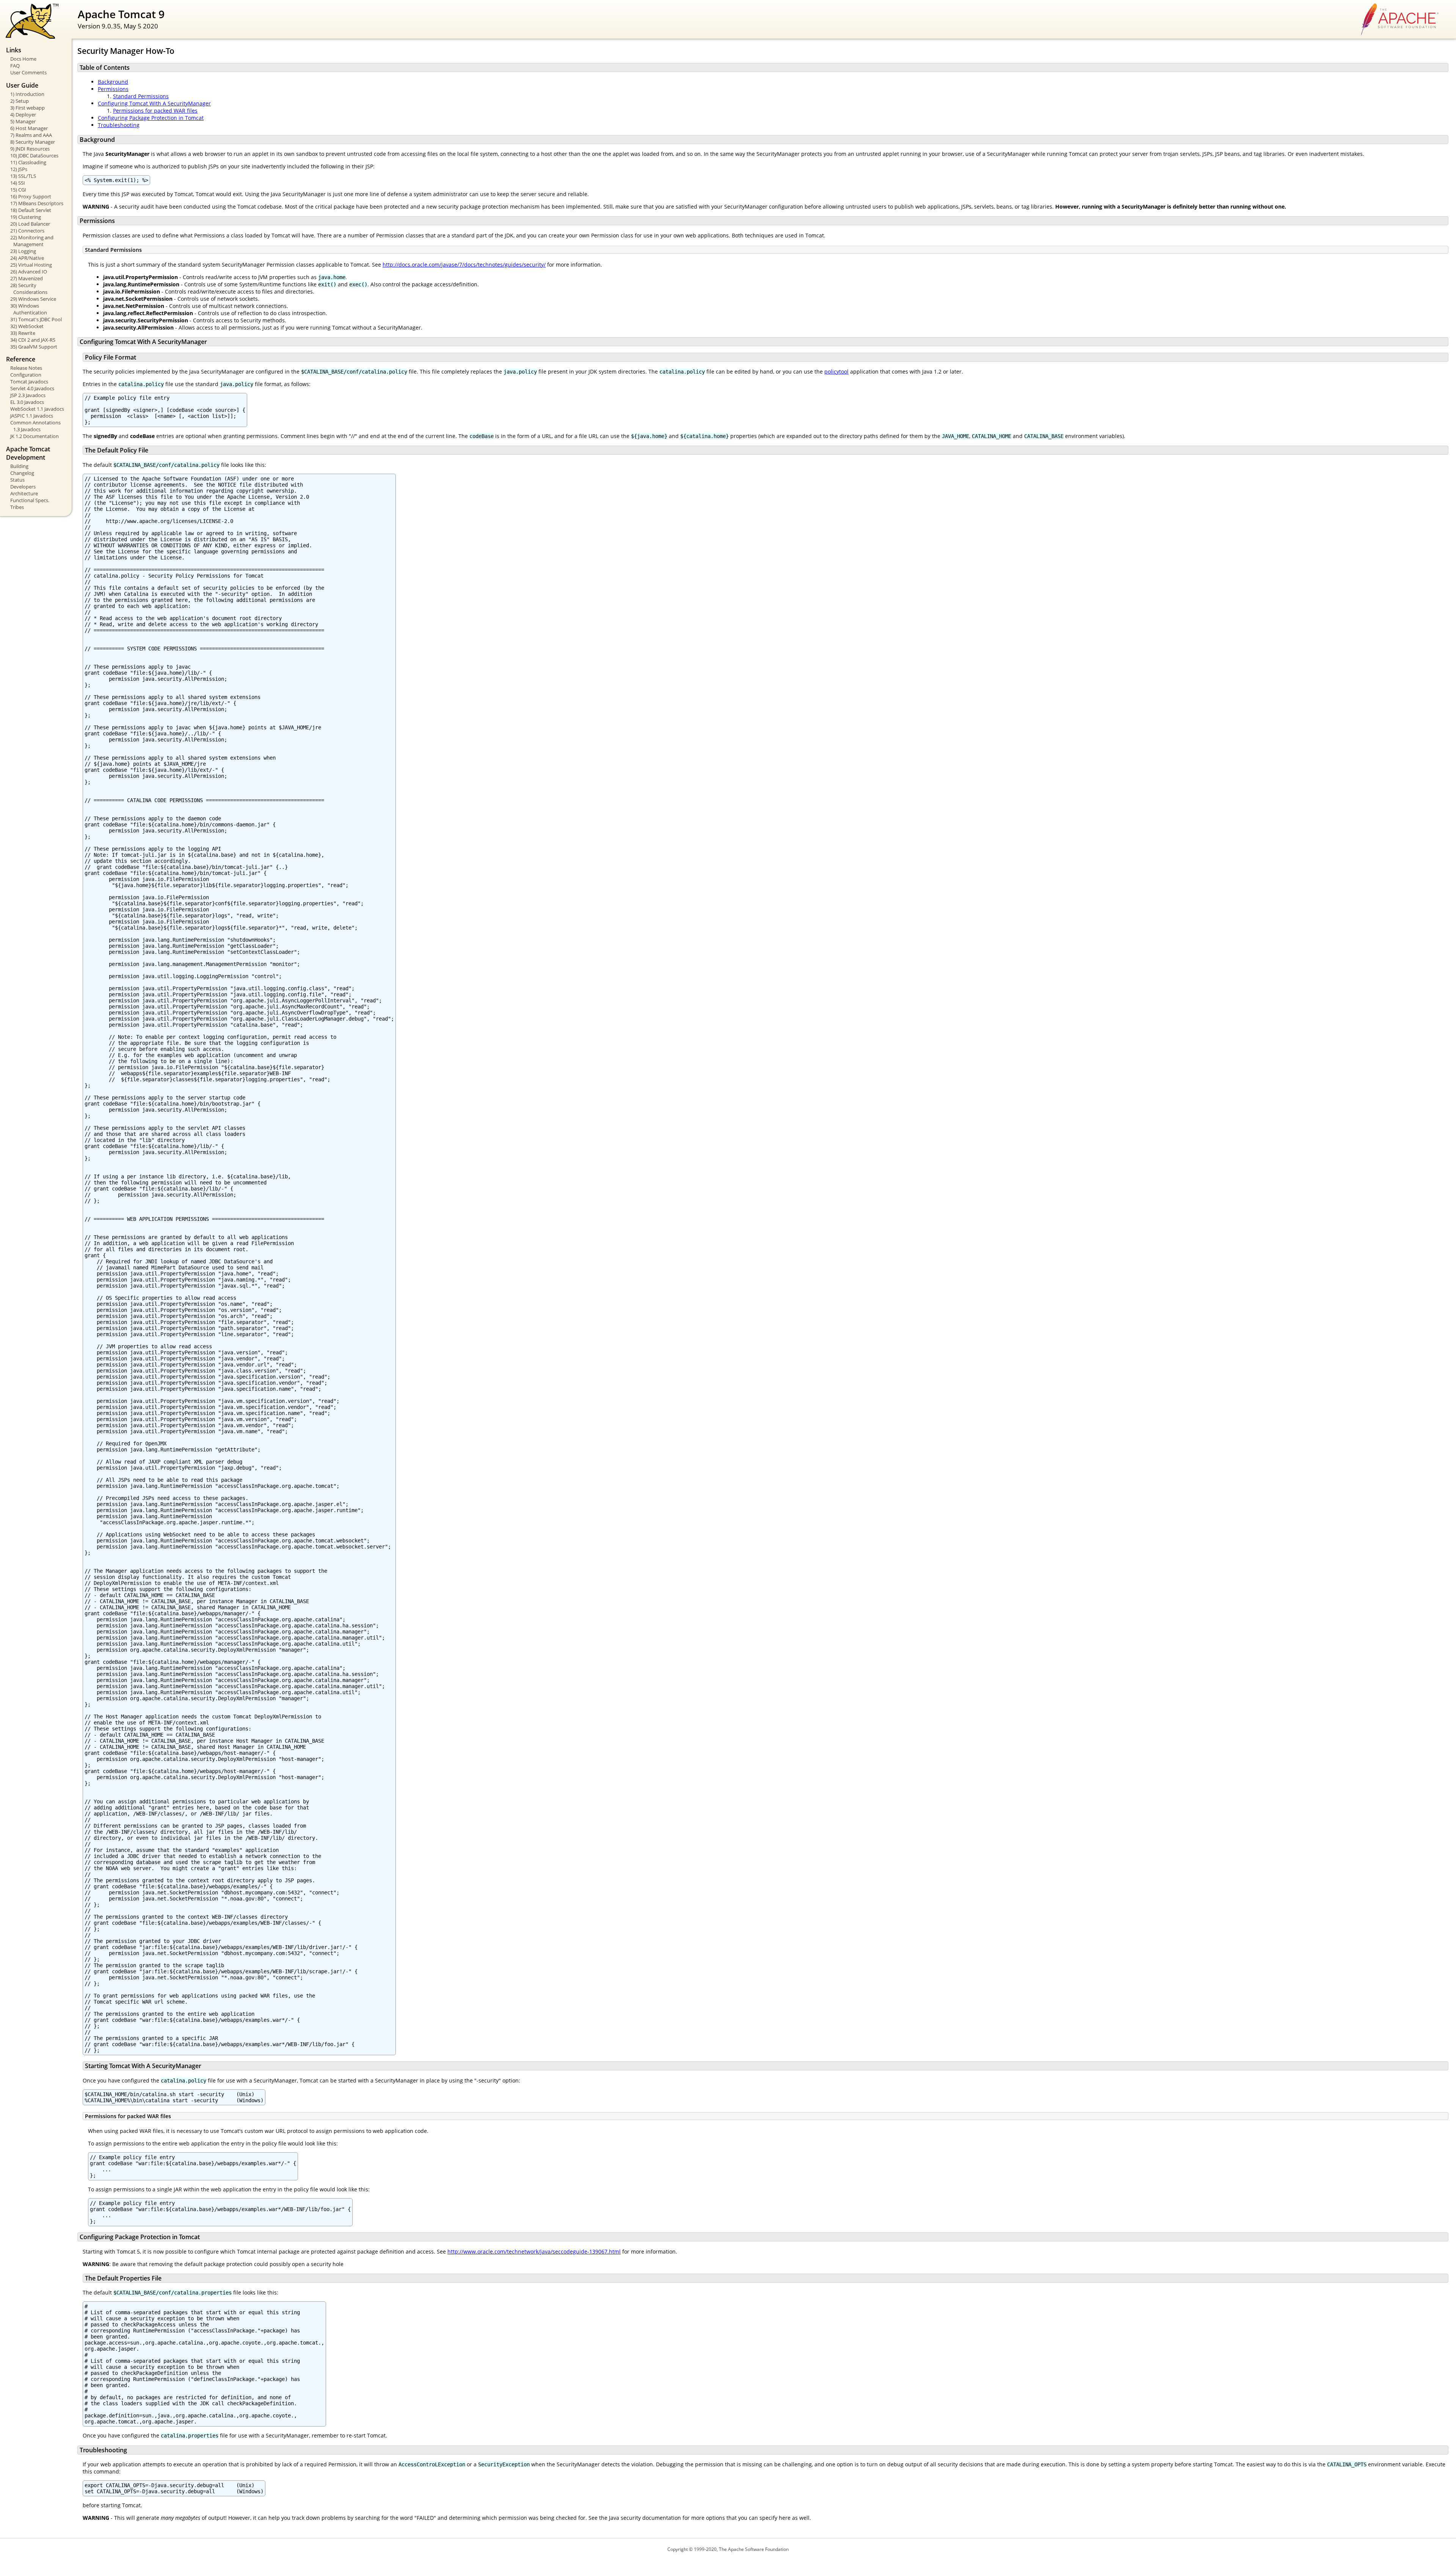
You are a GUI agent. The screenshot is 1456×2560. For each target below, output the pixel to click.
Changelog (22, 473)
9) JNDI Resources (30, 149)
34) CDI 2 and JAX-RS (33, 340)
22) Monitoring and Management (32, 241)
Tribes (17, 507)
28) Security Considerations (29, 289)
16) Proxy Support (31, 196)
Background (113, 82)
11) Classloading (28, 162)
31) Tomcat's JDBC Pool (36, 319)
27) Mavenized (27, 278)
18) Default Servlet (31, 210)
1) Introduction (27, 94)
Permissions (113, 89)
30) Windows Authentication (29, 309)
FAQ (15, 66)
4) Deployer (23, 115)
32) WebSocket (27, 326)
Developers (23, 487)
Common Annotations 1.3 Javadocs (35, 426)
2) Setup (20, 101)
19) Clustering (26, 217)
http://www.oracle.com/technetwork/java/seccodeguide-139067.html (534, 2251)
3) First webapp (27, 108)
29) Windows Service (33, 299)
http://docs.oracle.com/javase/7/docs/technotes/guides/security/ (464, 265)
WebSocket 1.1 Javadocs (37, 409)
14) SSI (18, 183)
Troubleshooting (119, 125)
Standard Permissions (141, 96)
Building (19, 466)
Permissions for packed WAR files (155, 111)
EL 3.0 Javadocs (27, 402)
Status (17, 480)
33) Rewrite (23, 333)
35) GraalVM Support (34, 347)
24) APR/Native (27, 258)
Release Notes (26, 368)
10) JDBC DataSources (34, 155)
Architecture (24, 493)
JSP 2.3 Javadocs (28, 395)
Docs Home (23, 59)
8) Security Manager (33, 142)
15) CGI (18, 190)
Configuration (26, 375)
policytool (836, 371)
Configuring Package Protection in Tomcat (151, 118)
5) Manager (23, 121)
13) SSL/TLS (23, 176)
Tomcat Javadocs (29, 382)
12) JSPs (19, 169)
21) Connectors (27, 231)
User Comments (28, 72)
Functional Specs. (30, 500)
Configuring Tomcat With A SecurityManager (154, 103)
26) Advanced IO (29, 272)
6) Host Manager (29, 128)
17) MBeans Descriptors (37, 203)
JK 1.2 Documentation (35, 436)
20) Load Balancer (30, 224)
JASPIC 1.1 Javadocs (32, 416)
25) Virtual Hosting (31, 265)
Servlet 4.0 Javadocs (32, 388)
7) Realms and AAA (31, 135)
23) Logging (23, 251)
